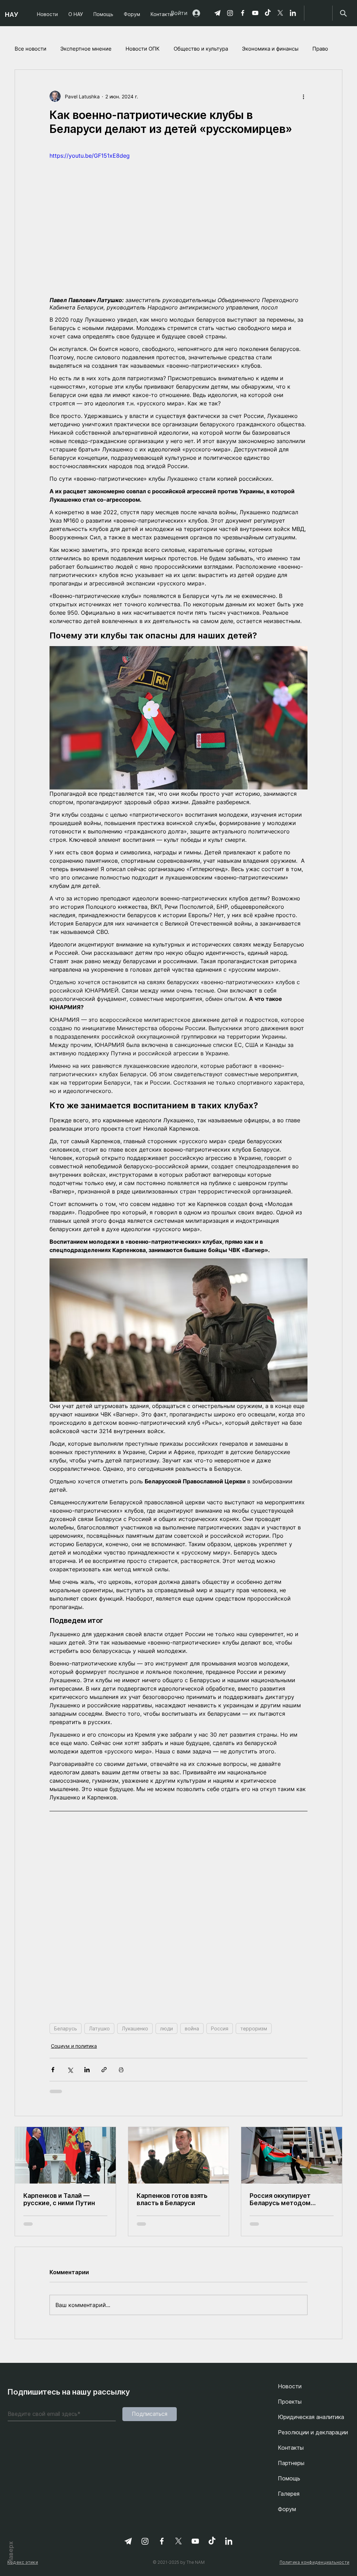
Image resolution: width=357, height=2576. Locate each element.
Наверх (11, 2552)
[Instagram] (230, 13)
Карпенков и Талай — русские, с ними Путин (59, 2199)
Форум (287, 2509)
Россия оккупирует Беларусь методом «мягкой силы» (280, 2199)
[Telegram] (218, 13)
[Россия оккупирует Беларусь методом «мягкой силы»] (292, 2155)
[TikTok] (268, 13)
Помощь (289, 2478)
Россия (220, 2028)
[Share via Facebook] (53, 2070)
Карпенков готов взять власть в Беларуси (172, 2199)
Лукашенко (135, 2028)
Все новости (31, 49)
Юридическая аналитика (311, 2417)
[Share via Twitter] (70, 2070)
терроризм (254, 2028)
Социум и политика (74, 2046)
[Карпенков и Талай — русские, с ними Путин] (65, 2155)
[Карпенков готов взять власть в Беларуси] (179, 2155)
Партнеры (291, 2463)
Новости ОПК (143, 49)
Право (320, 49)
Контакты (291, 2448)
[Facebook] (243, 13)
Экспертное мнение (86, 49)
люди (166, 2028)
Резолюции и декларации (313, 2432)
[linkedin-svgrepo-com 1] (293, 13)
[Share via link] (104, 2070)
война (192, 2028)
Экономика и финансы (270, 49)
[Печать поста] (121, 2070)
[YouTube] (255, 13)
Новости (290, 2386)
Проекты (290, 2402)
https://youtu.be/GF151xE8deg (90, 156)
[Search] (343, 13)
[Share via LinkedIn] (87, 2070)
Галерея (289, 2494)
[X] (280, 13)
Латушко (99, 2028)
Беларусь (66, 2028)
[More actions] (303, 96)
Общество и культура (201, 49)
